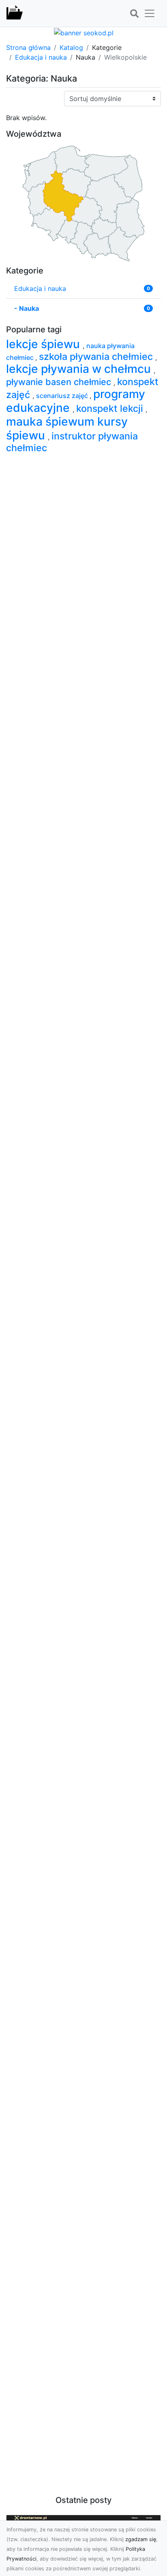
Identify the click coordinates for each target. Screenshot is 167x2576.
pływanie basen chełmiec (60, 382)
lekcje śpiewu (44, 344)
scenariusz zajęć (63, 396)
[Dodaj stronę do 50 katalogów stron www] (84, 32)
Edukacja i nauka (41, 57)
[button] (134, 14)
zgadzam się (141, 2539)
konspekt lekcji (111, 408)
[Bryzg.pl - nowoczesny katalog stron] (15, 13)
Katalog (71, 47)
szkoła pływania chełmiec (97, 356)
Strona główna (28, 47)
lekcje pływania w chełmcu (80, 369)
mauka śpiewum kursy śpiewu (67, 428)
